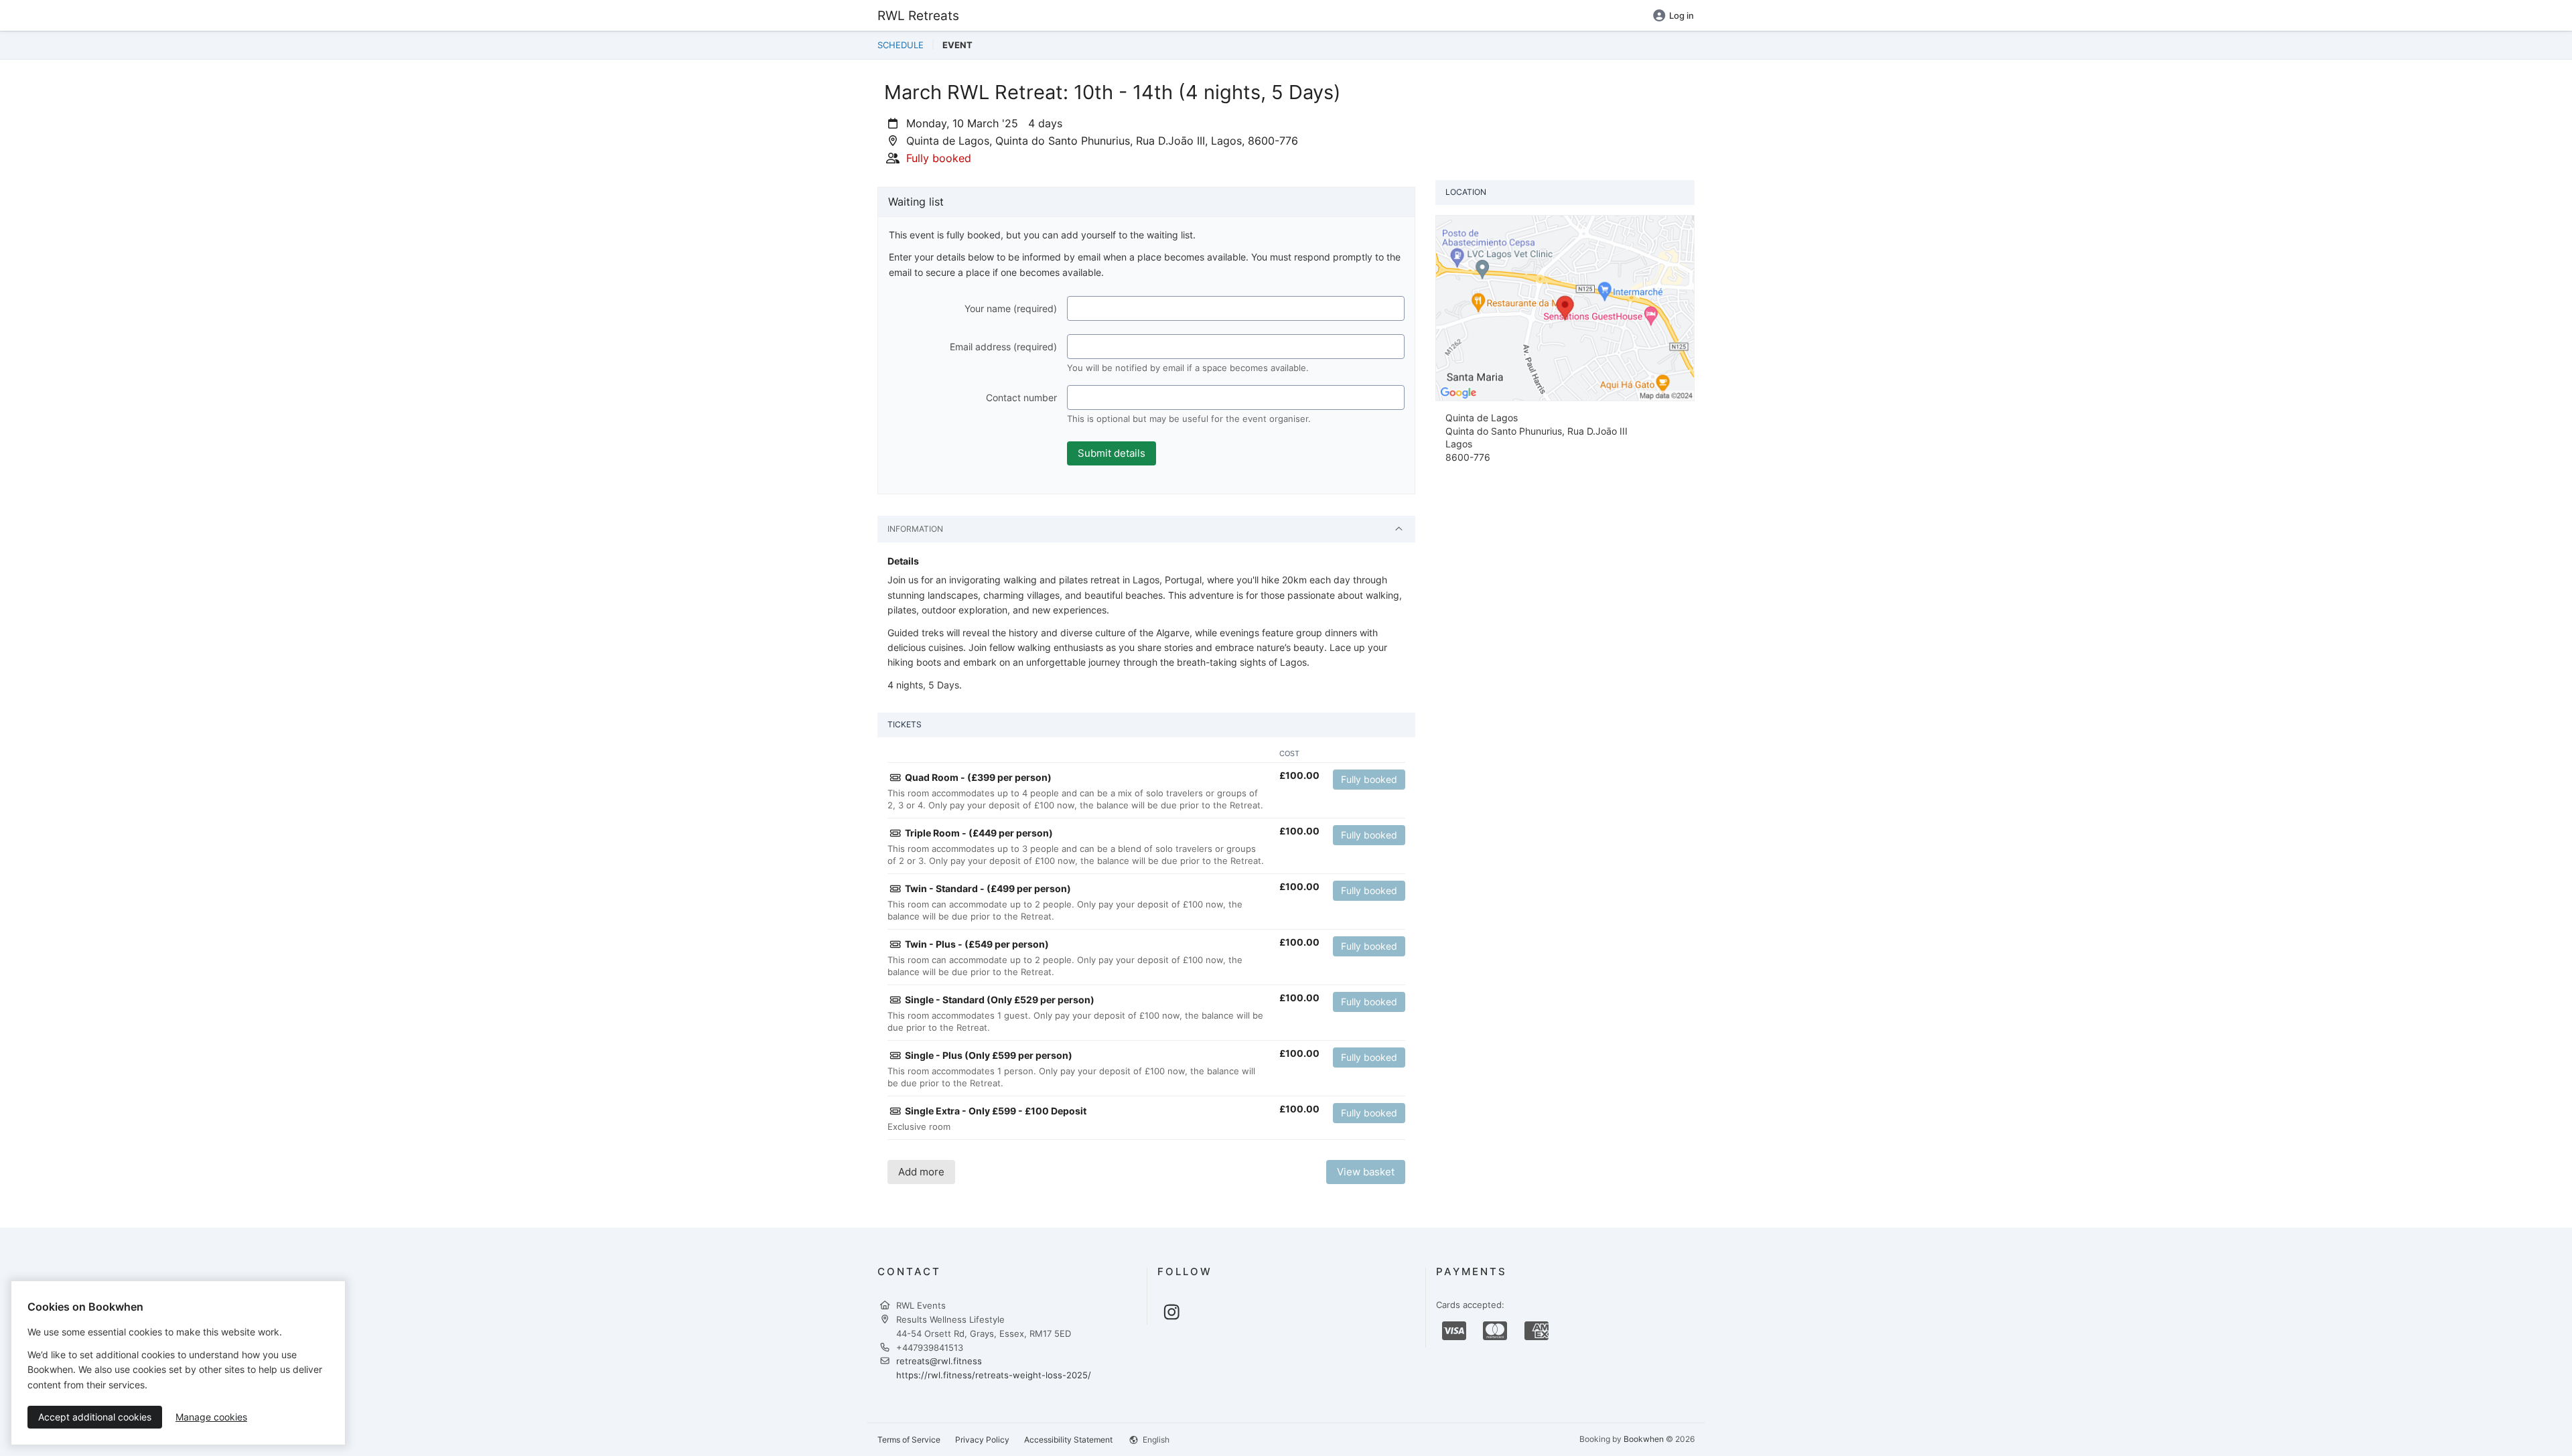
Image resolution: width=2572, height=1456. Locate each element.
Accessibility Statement (1068, 1440)
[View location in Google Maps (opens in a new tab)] (1565, 307)
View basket (1366, 1172)
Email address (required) (1003, 347)
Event (957, 45)
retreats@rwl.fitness (939, 1361)
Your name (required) (1011, 308)
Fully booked (1369, 779)
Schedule (901, 45)
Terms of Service (909, 1440)
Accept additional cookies (95, 1417)
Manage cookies (211, 1417)
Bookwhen (1644, 1439)
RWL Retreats (918, 15)
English (1155, 1440)
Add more (921, 1172)
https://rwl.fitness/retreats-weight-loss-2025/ (994, 1375)
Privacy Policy (982, 1440)
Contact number (1021, 397)
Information (915, 529)
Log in (1682, 15)
